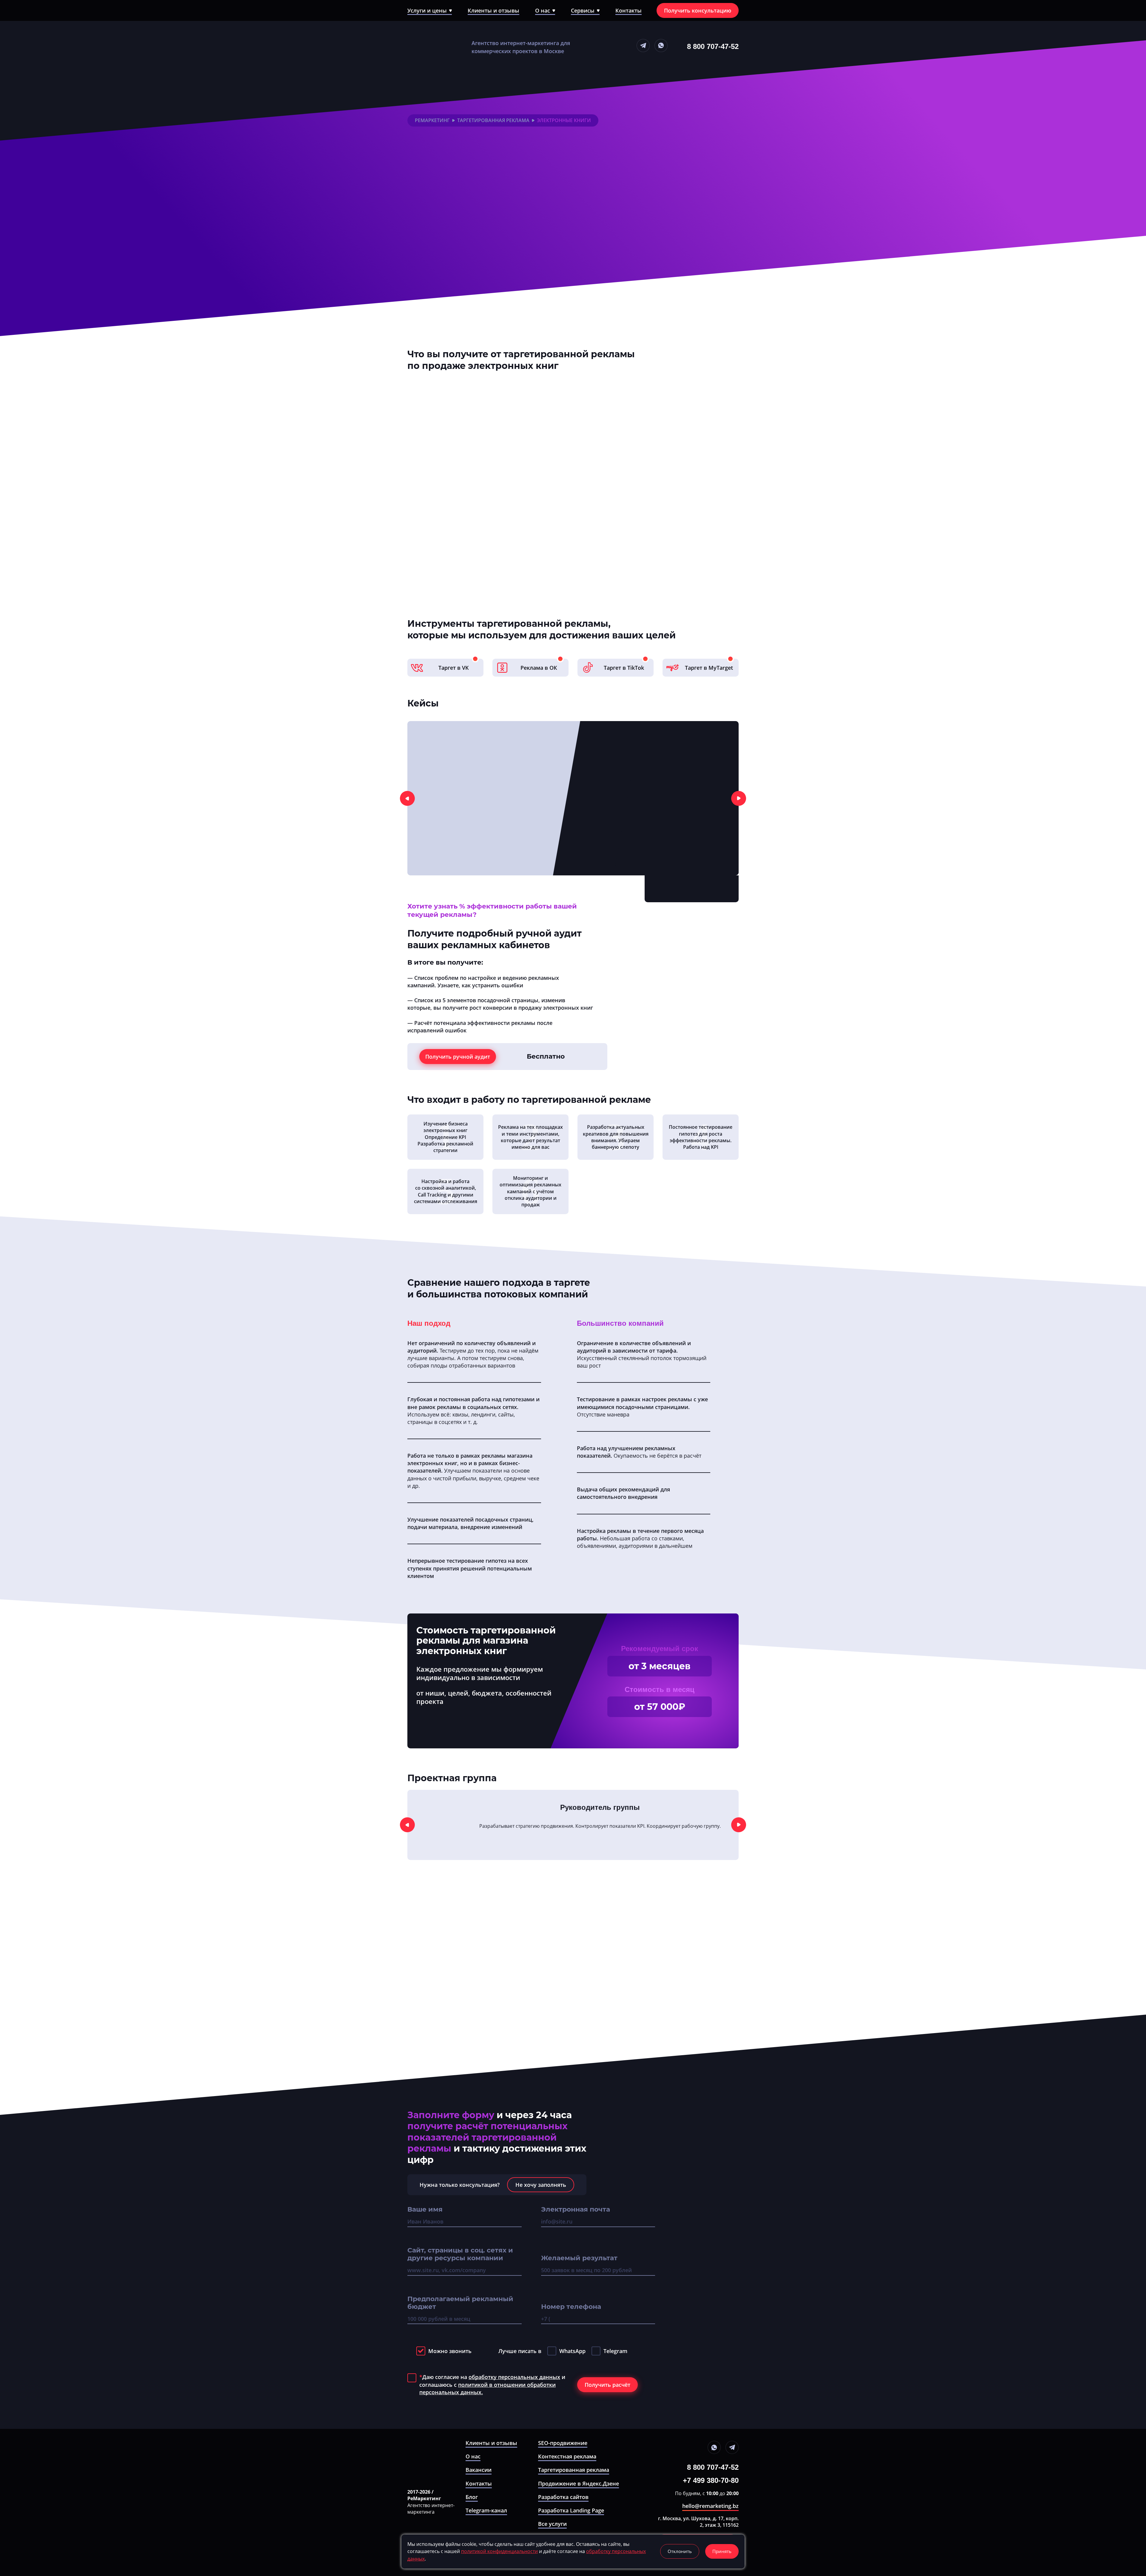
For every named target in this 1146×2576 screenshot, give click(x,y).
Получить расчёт (607, 2385)
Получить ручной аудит (458, 1057)
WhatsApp (572, 2351)
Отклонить (680, 2551)
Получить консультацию (698, 10)
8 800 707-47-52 (713, 46)
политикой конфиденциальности (499, 2551)
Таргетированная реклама (493, 120)
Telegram (615, 2351)
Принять (722, 2551)
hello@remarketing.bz (710, 2506)
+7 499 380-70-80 (711, 2480)
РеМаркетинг (432, 120)
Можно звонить (450, 2351)
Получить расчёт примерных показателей (470, 292)
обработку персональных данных (514, 2377)
